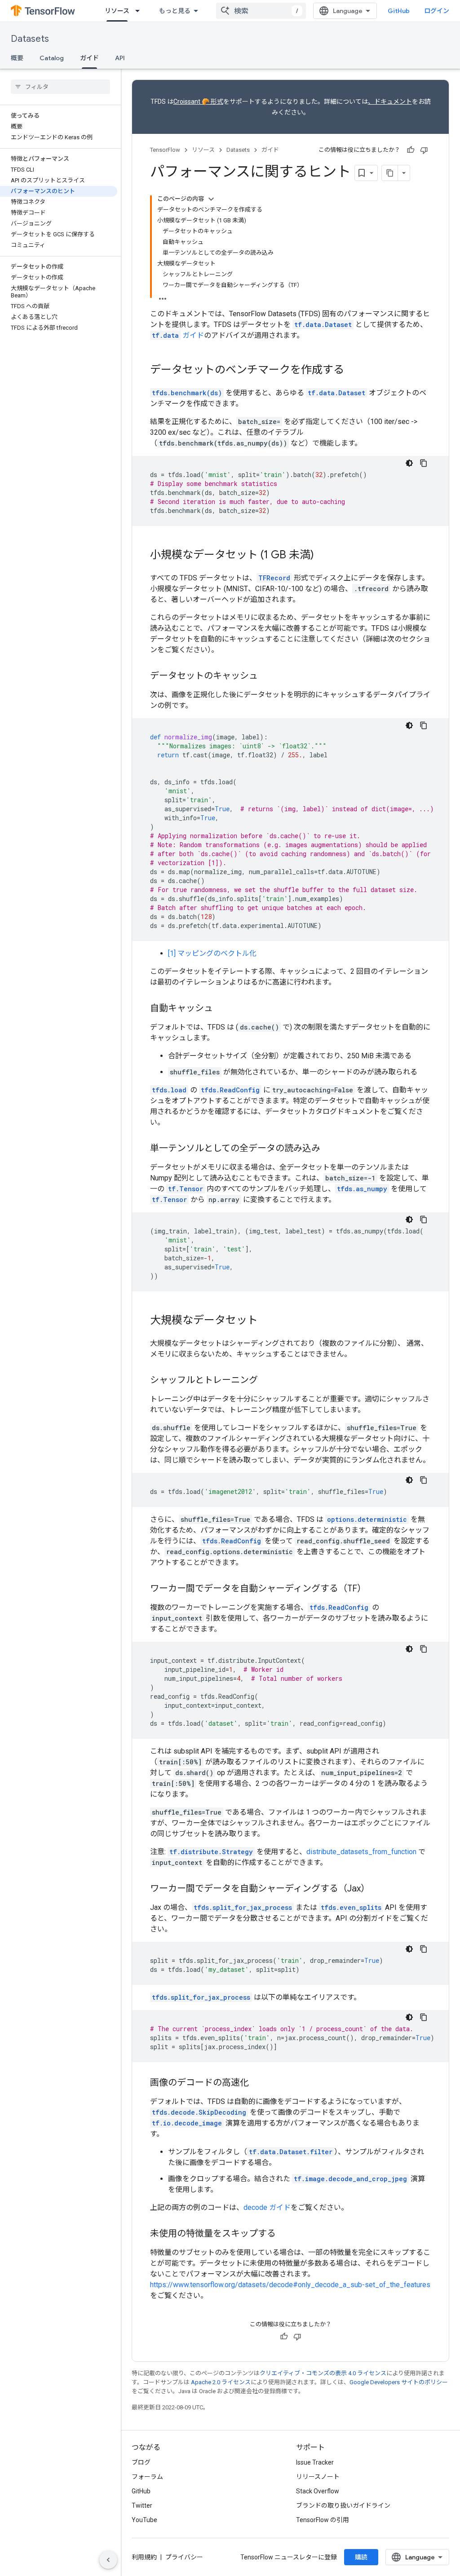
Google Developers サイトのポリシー (399, 2382)
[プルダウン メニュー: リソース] (140, 11)
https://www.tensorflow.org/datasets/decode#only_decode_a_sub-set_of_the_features (290, 2285)
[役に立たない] (424, 150)
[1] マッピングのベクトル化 (212, 953)
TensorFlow (165, 150)
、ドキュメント (390, 102)
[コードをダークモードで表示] (409, 463)
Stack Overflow (318, 2491)
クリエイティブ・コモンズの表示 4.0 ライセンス (323, 2373)
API (120, 58)
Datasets (30, 39)
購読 (361, 2557)
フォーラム (147, 2477)
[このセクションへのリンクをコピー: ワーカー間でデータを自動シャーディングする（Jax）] (379, 1889)
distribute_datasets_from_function (361, 1852)
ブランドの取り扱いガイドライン (343, 2505)
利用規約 (144, 2557)
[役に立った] (411, 150)
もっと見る (175, 11)
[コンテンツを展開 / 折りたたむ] (211, 199)
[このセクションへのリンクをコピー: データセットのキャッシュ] (267, 676)
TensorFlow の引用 (323, 2520)
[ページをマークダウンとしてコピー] (390, 173)
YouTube (144, 2520)
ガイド (89, 58)
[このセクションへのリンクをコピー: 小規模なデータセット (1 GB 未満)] (323, 556)
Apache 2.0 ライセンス (221, 2382)
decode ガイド (267, 2207)
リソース (117, 11)
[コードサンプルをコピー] (424, 463)
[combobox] (261, 11)
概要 (17, 58)
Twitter (142, 2505)
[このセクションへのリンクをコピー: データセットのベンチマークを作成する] (353, 371)
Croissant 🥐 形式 (198, 102)
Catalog (52, 58)
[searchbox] (60, 87)
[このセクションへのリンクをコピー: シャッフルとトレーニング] (267, 1381)
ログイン (437, 11)
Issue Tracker (315, 2462)
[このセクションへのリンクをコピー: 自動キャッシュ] (222, 1009)
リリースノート (318, 2477)
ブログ (141, 2462)
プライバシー (184, 2557)
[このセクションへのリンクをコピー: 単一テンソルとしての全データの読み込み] (329, 1149)
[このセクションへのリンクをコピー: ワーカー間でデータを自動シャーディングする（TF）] (375, 1589)
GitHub (399, 11)
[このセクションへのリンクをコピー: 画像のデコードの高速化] (258, 2083)
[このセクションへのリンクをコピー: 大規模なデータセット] (267, 1321)
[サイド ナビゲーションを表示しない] (108, 2560)
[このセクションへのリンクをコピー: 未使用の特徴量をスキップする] (285, 2234)
